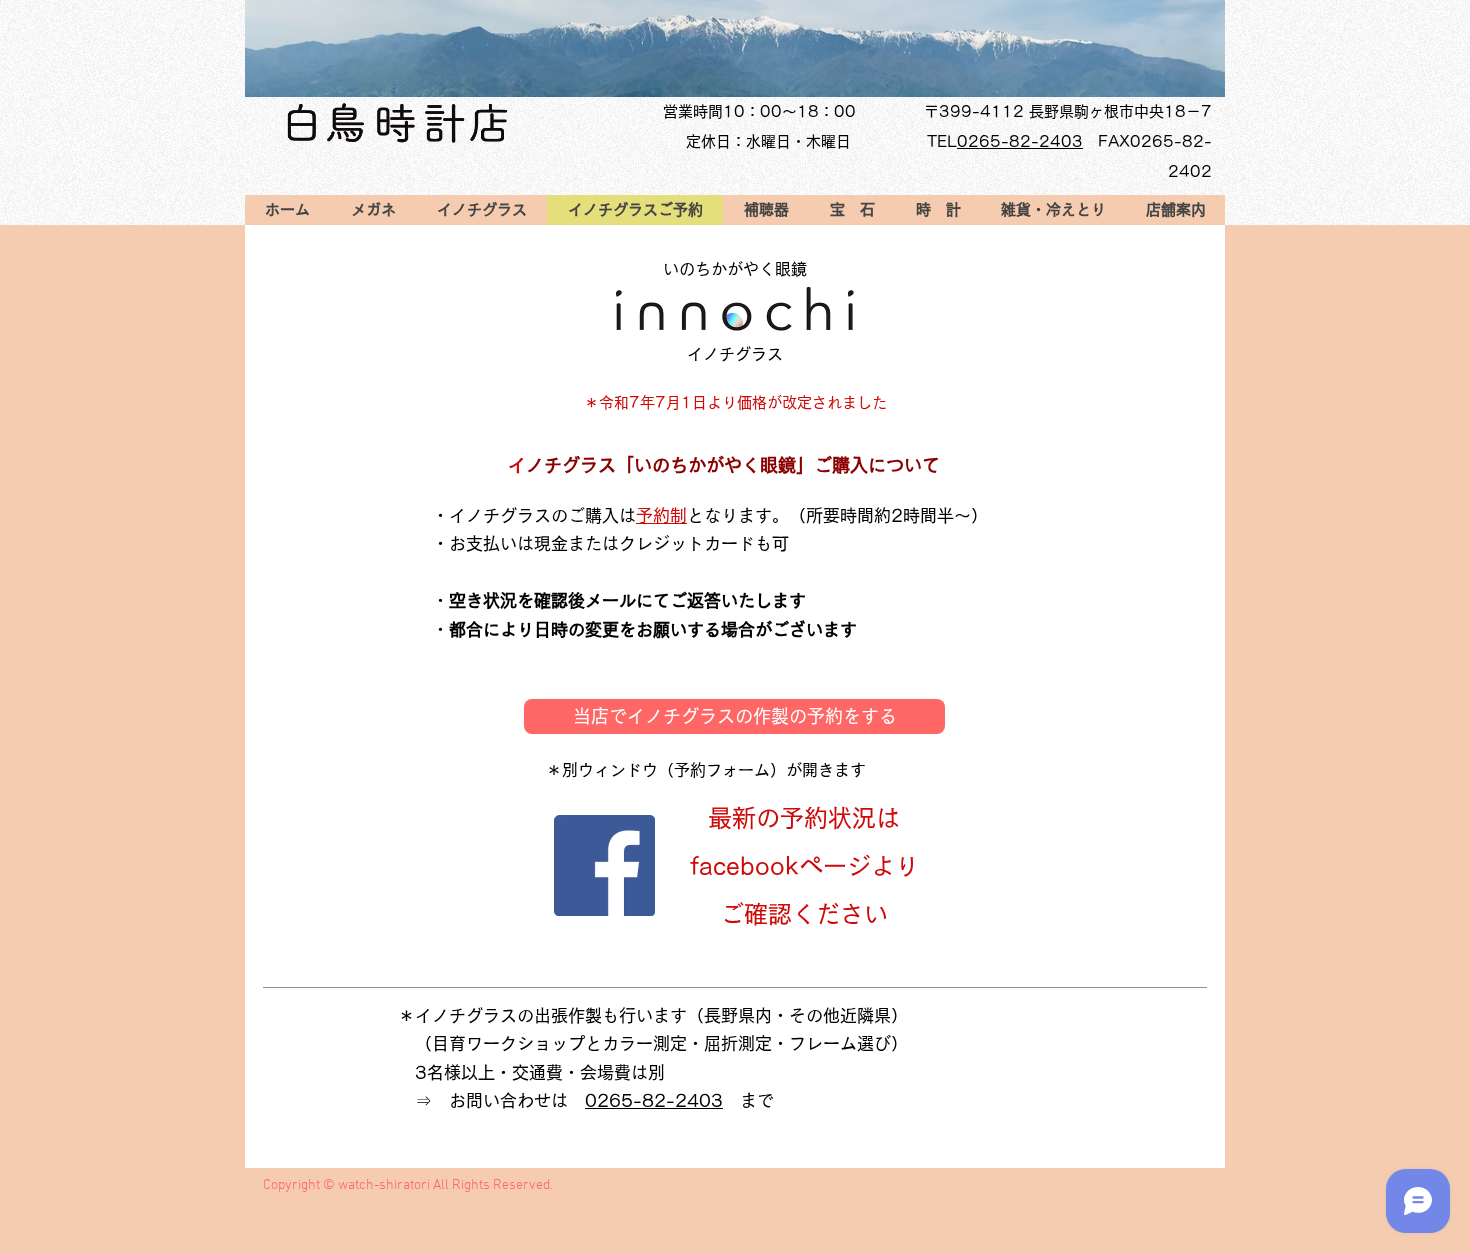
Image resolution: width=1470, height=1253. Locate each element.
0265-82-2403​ (1020, 141)
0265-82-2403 (654, 1100)
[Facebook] (604, 865)
